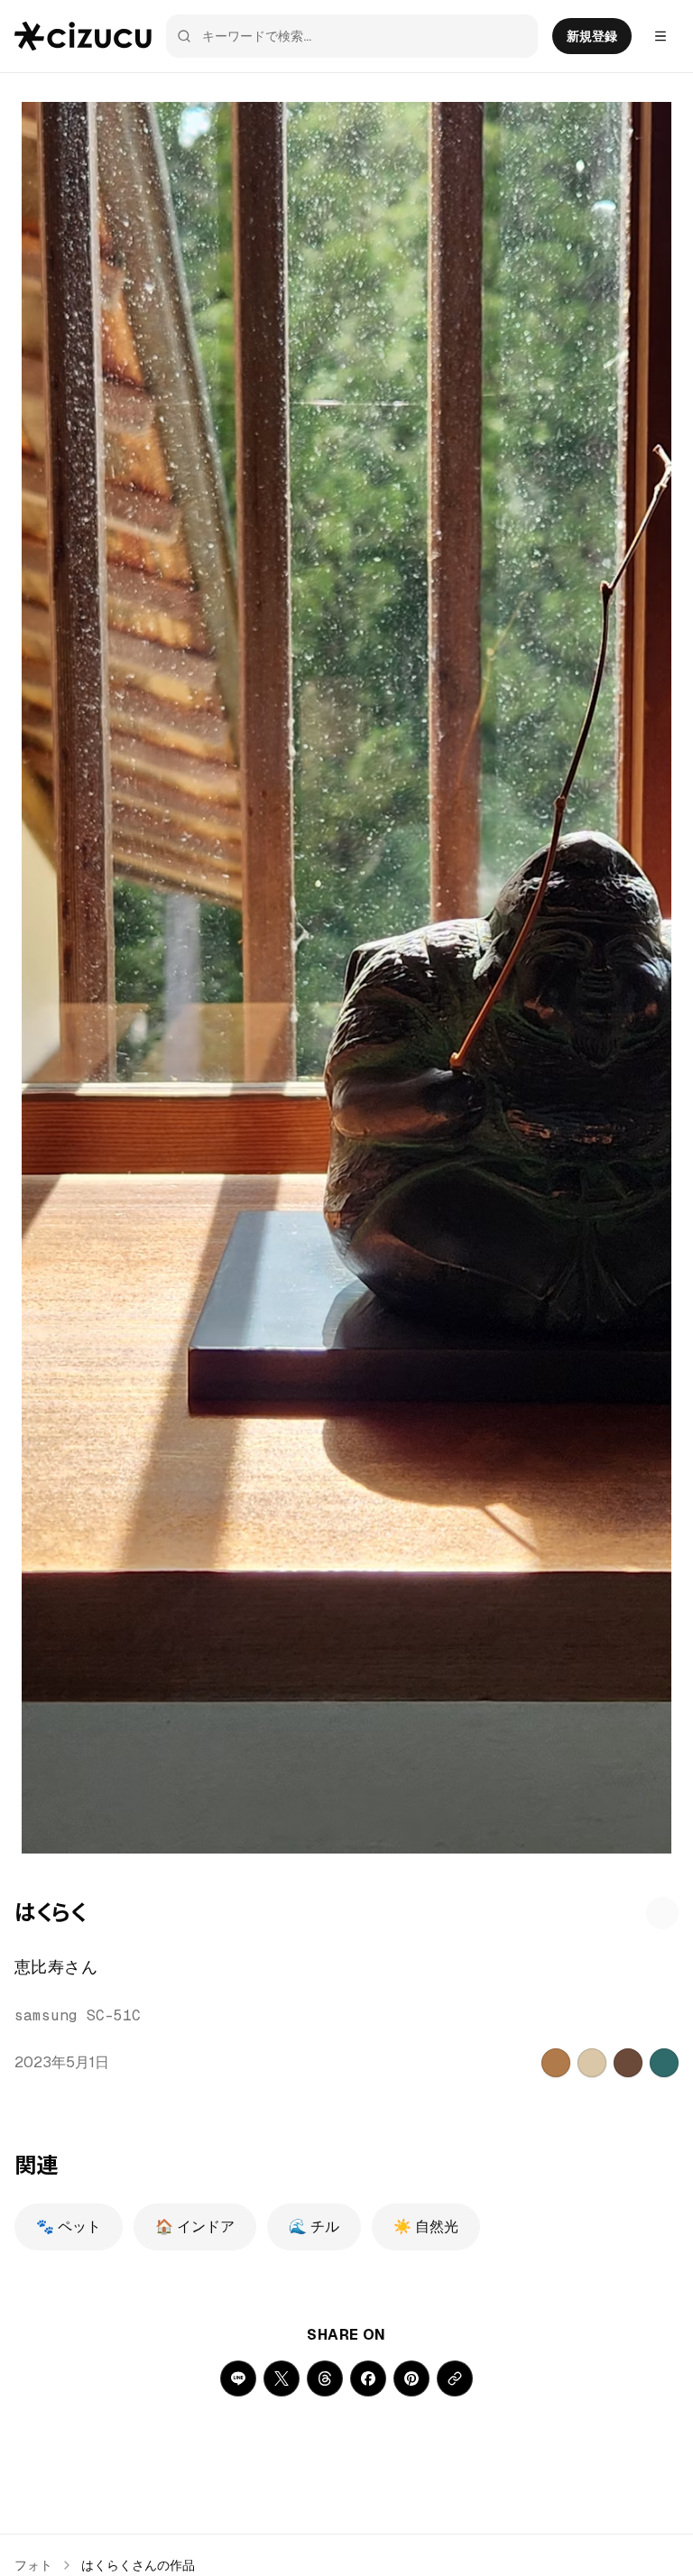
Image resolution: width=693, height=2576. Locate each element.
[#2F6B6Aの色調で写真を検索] (664, 2063)
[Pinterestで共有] (411, 2378)
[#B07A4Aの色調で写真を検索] (556, 2063)
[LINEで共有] (238, 2378)
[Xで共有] (282, 2378)
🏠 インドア (195, 2226)
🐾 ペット (69, 2226)
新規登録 (592, 36)
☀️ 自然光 (426, 2226)
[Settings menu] (661, 36)
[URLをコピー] (455, 2378)
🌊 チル (314, 2226)
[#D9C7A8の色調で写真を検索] (592, 2063)
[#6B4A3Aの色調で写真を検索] (628, 2063)
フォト (33, 2565)
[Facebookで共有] (368, 2378)
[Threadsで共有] (325, 2378)
